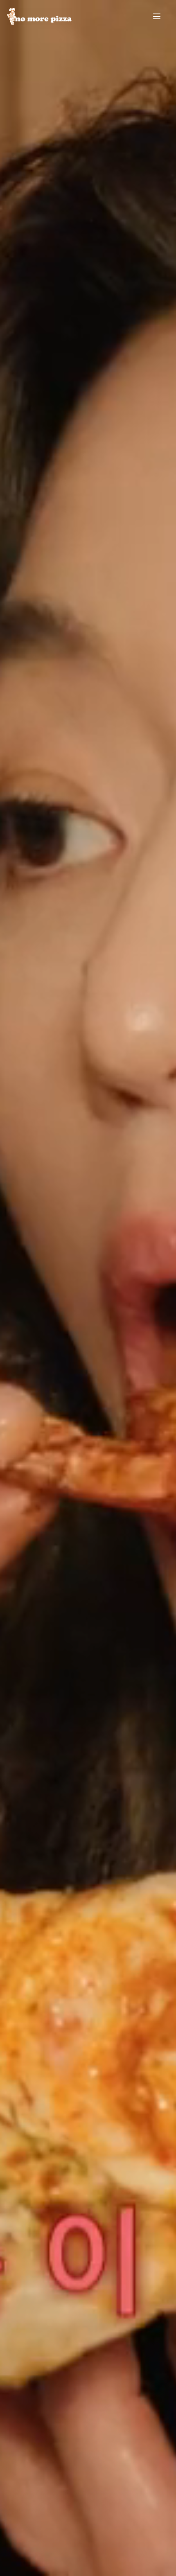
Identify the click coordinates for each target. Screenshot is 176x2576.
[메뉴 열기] (159, 16)
